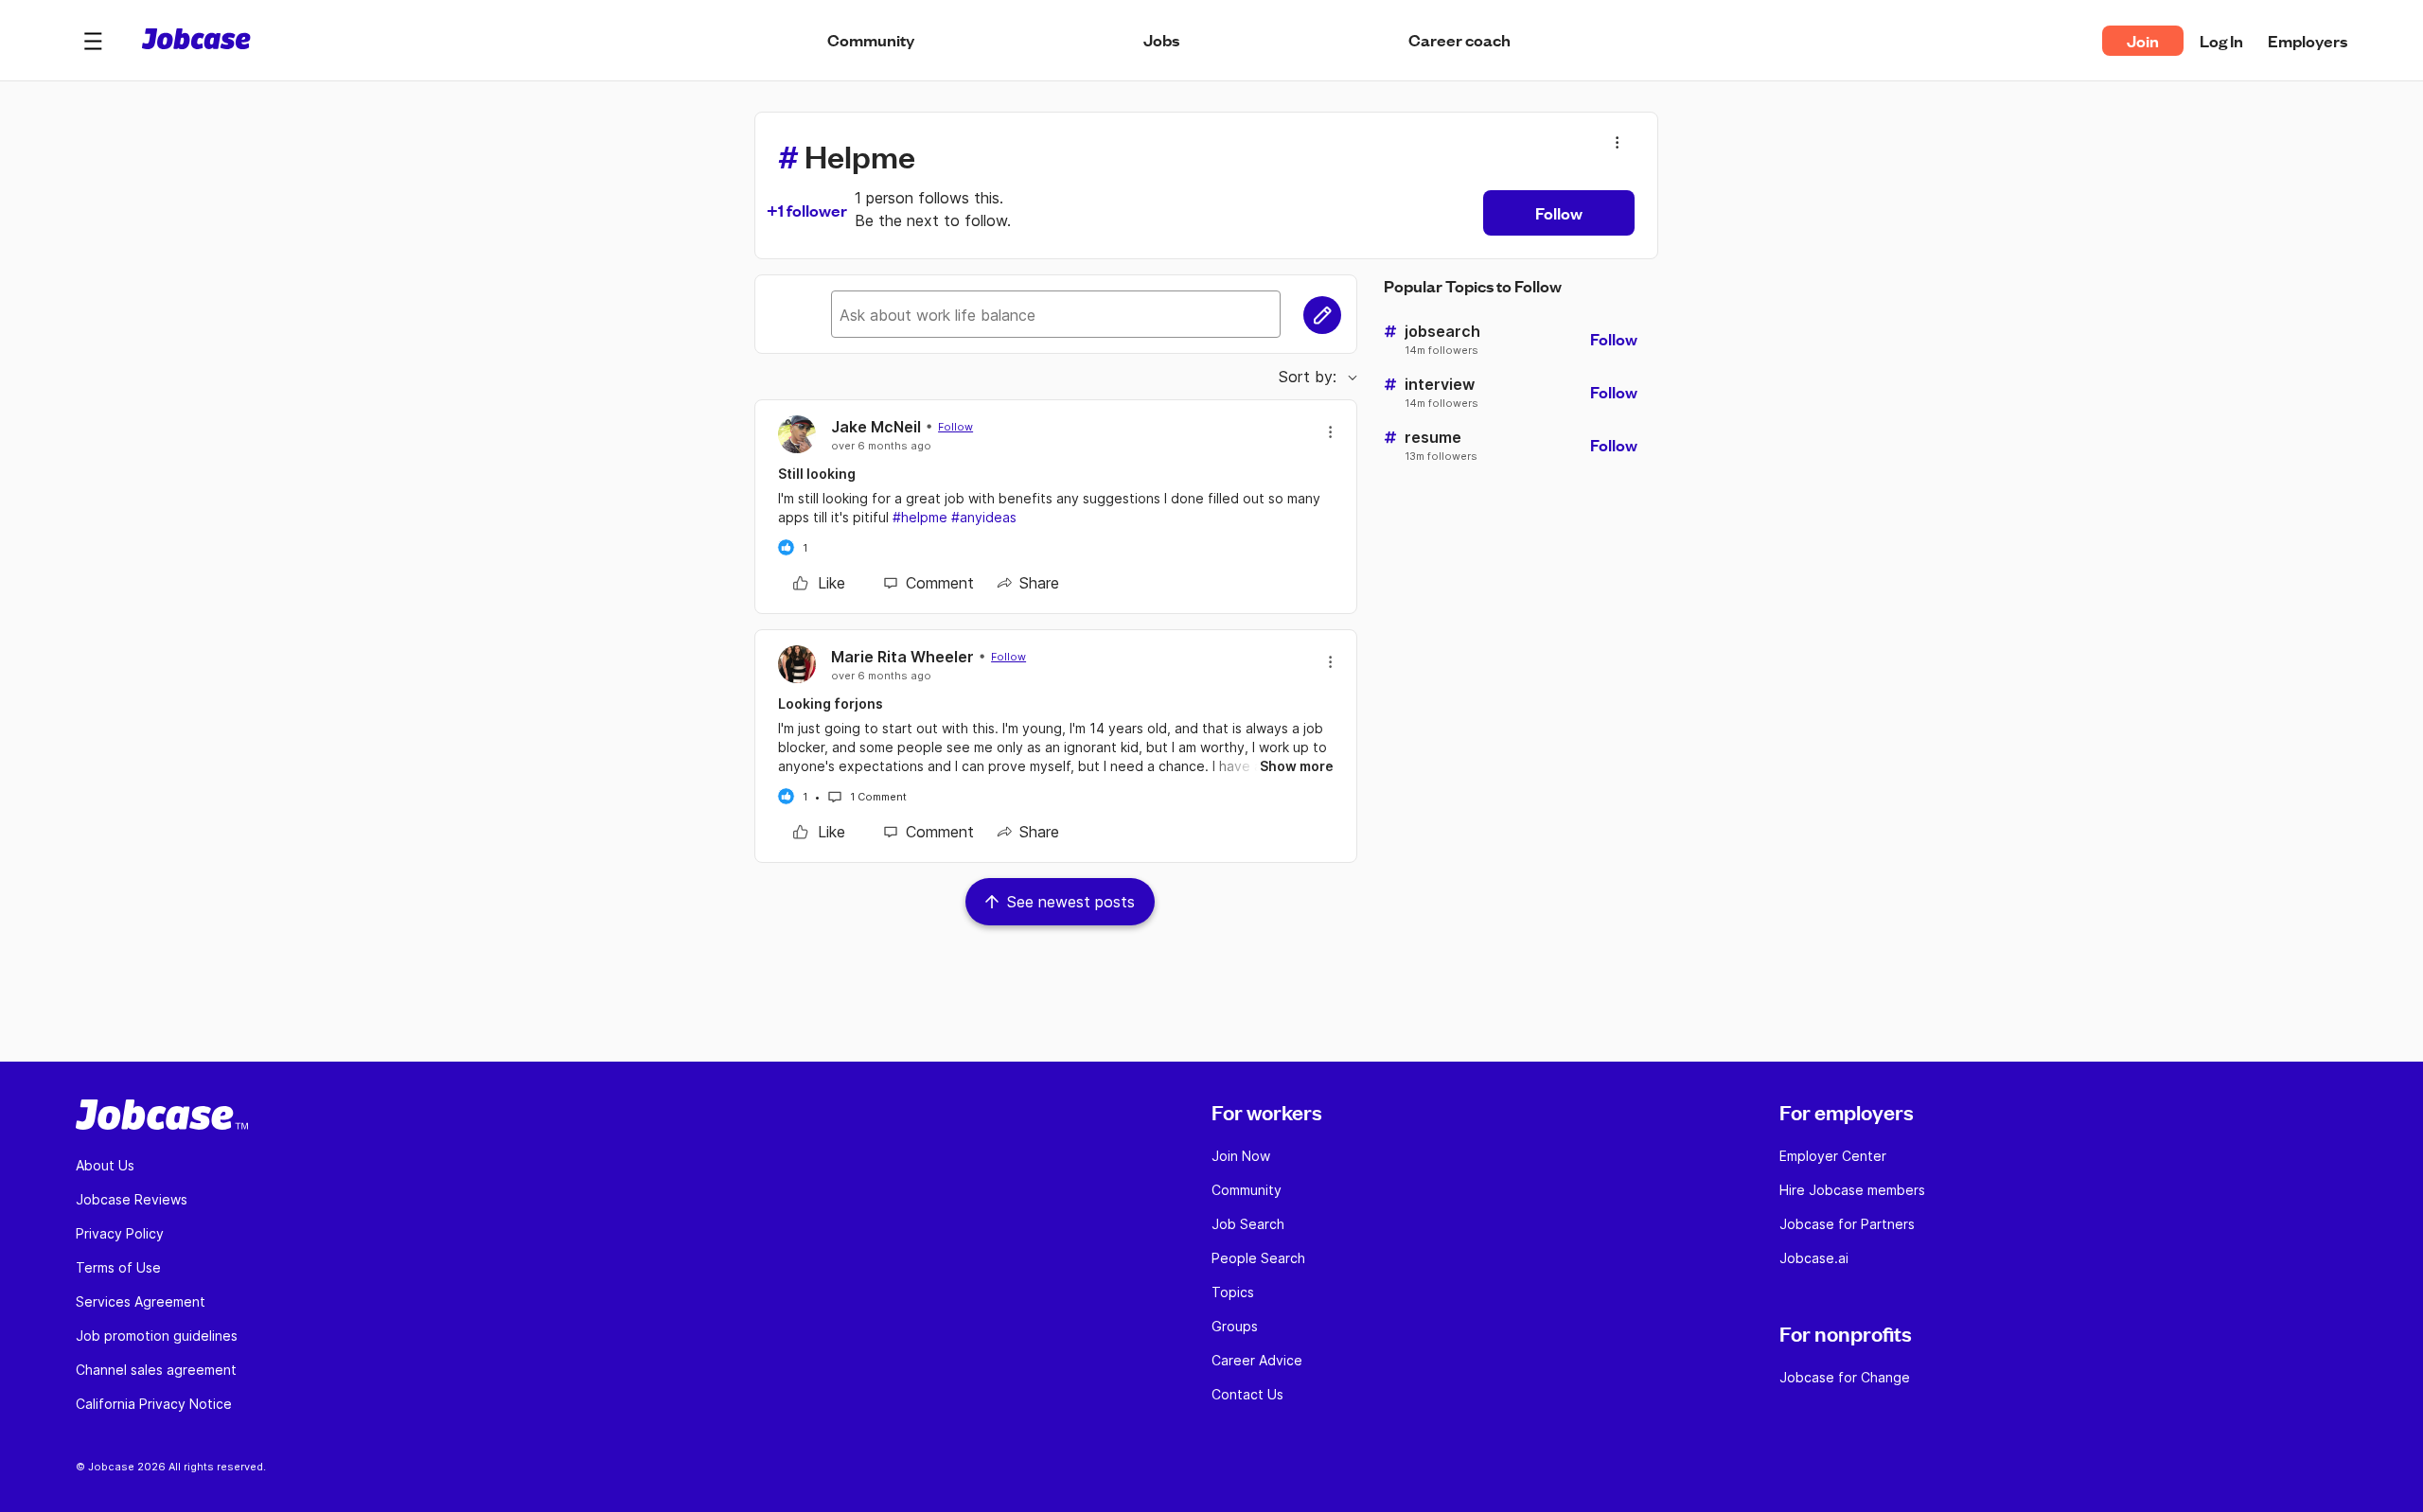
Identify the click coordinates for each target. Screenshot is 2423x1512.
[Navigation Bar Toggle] (93, 41)
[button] (93, 41)
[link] (819, 583)
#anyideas (984, 517)
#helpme (920, 517)
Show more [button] (1297, 766)
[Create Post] (1322, 315)
